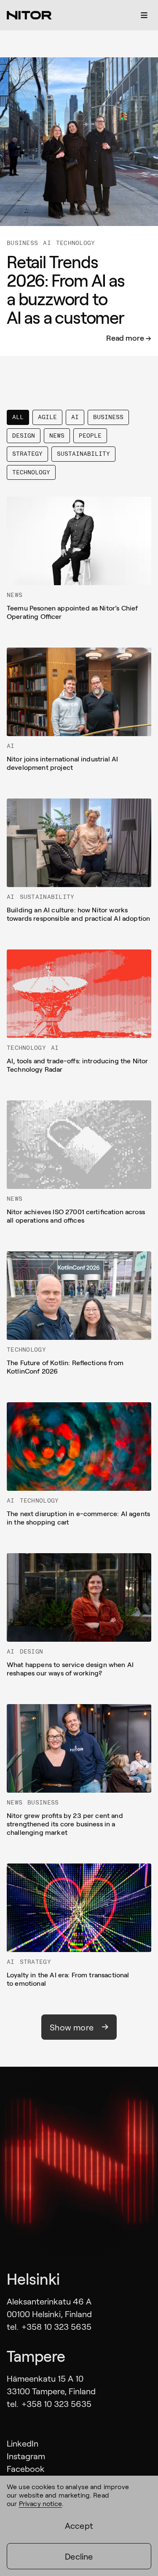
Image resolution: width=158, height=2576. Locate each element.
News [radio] (57, 436)
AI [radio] (75, 417)
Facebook (26, 2468)
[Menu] (144, 15)
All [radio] (18, 417)
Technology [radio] (31, 472)
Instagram (26, 2456)
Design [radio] (24, 436)
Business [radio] (108, 417)
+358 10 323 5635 (56, 2326)
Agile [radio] (47, 417)
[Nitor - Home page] (29, 15)
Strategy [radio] (27, 454)
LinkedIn (23, 2443)
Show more (72, 2027)
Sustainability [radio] (83, 454)
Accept (79, 2525)
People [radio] (90, 436)
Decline (79, 2556)
